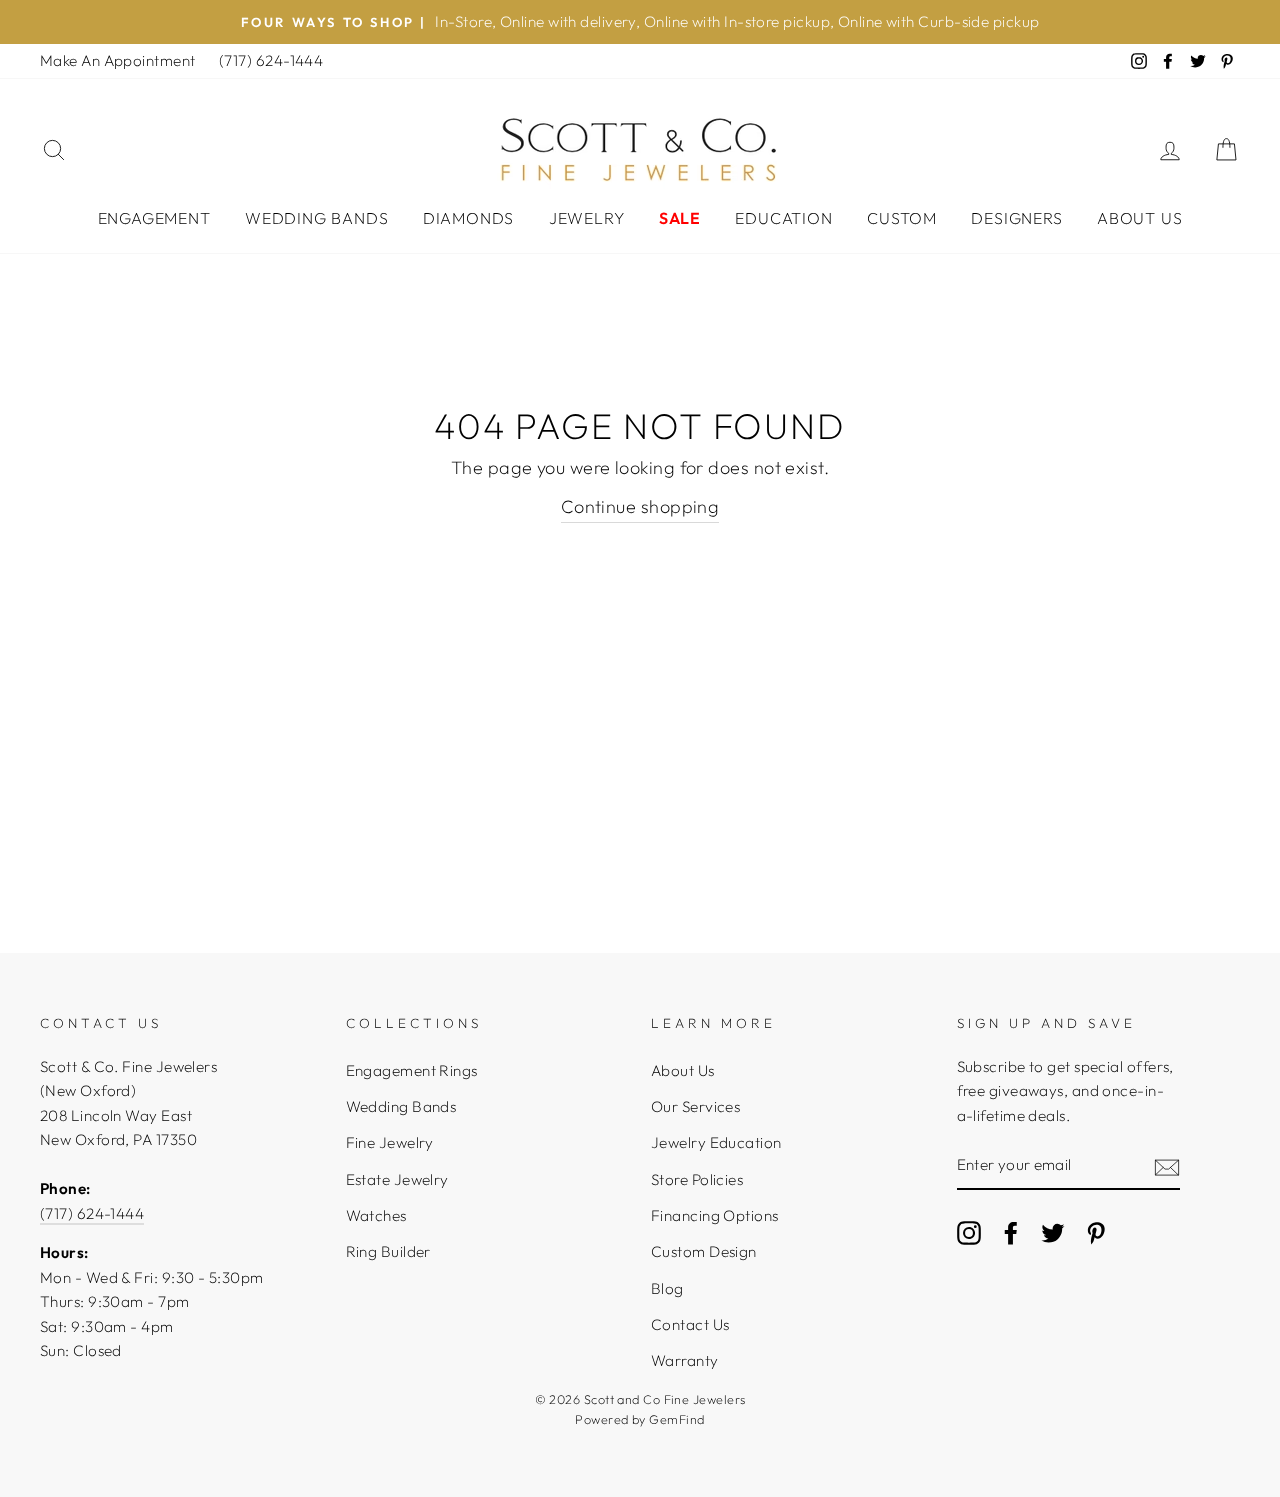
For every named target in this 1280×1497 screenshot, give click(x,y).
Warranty (685, 1360)
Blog (667, 1288)
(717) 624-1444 (271, 60)
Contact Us (690, 1324)
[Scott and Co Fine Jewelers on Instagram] (969, 1232)
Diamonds (468, 218)
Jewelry (587, 218)
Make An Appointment (118, 60)
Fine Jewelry (390, 1142)
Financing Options (715, 1215)
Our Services (695, 1106)
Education (783, 218)
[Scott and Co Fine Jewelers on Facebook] (1011, 1232)
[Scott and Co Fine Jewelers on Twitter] (1053, 1232)
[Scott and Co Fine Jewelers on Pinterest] (1096, 1232)
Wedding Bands (316, 218)
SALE (680, 218)
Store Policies (697, 1179)
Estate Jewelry (397, 1179)
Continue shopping (640, 506)
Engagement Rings (412, 1070)
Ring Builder (388, 1251)
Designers (1016, 218)
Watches (376, 1215)
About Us (1139, 218)
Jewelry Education (716, 1142)
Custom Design (704, 1251)
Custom (902, 218)
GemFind (676, 1419)
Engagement (154, 218)
